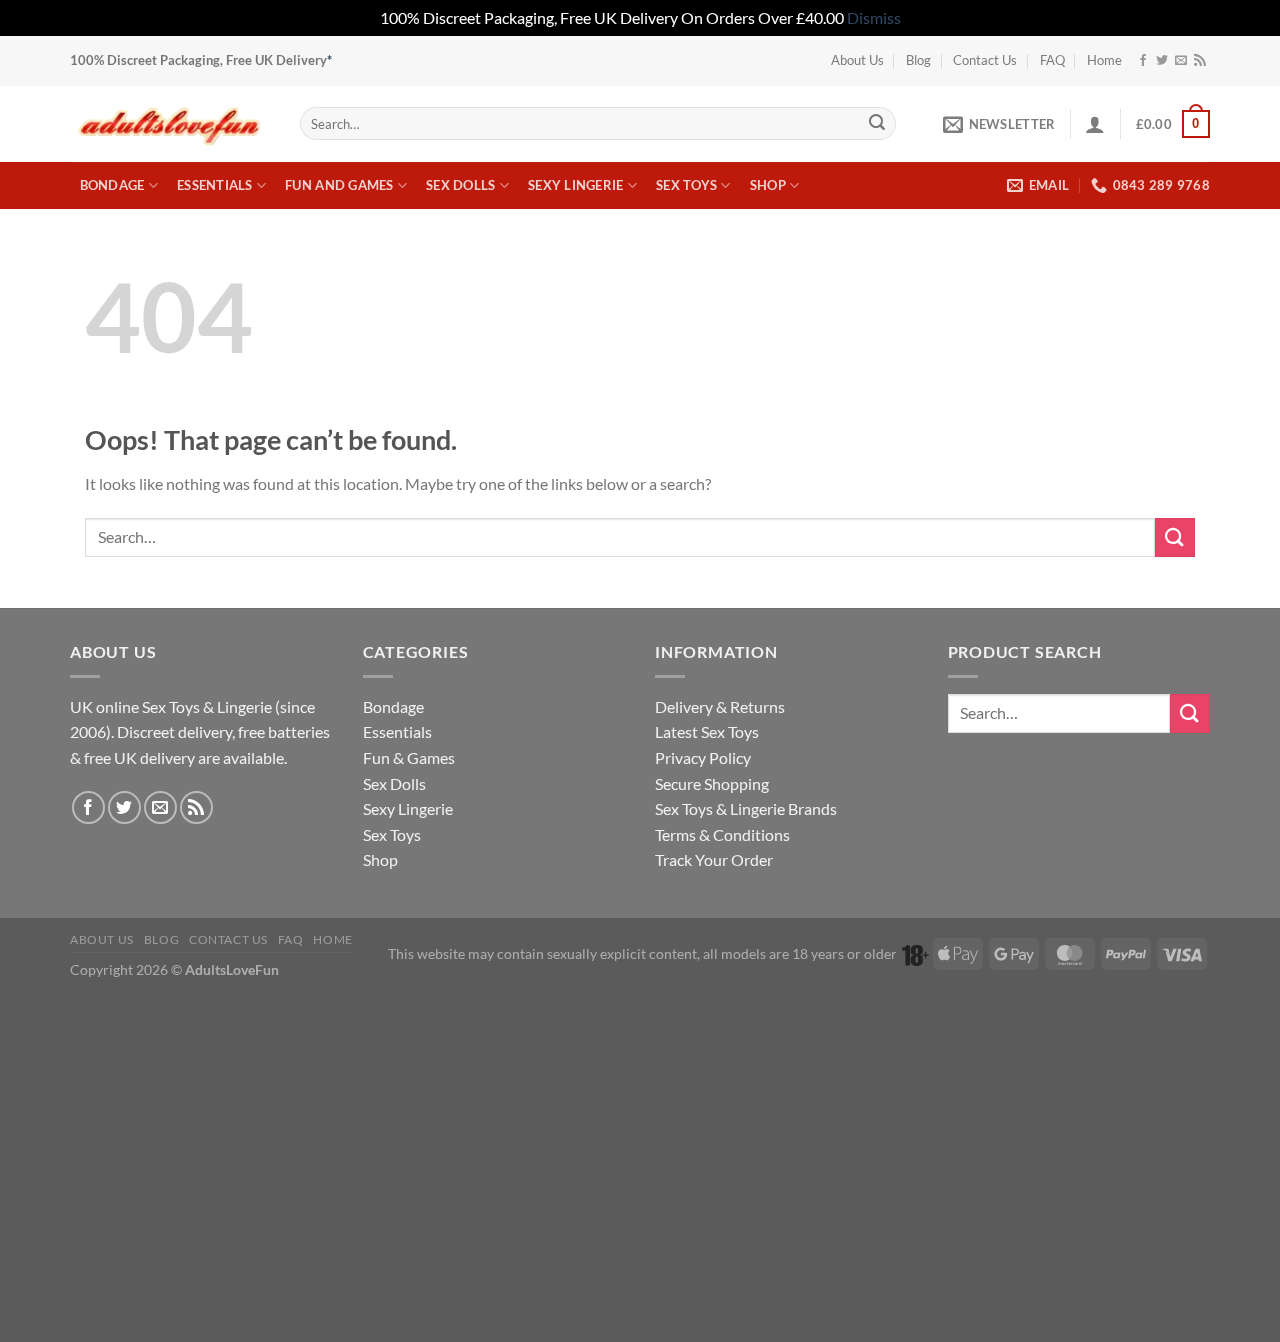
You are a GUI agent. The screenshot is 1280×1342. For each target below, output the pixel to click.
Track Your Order (714, 859)
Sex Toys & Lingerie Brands (746, 808)
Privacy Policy (703, 757)
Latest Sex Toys (707, 731)
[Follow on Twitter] (1162, 61)
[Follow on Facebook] (1143, 61)
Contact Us (985, 60)
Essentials (215, 185)
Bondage (112, 185)
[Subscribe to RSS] (1200, 61)
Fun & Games (409, 757)
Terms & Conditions (722, 834)
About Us (857, 60)
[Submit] (877, 124)
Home (1104, 60)
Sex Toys (686, 185)
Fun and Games (339, 185)
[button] (999, 124)
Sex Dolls (460, 185)
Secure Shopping (712, 783)
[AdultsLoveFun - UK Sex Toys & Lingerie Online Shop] (170, 123)
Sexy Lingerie (575, 185)
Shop (768, 185)
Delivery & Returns (720, 706)
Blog (918, 60)
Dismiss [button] (874, 17)
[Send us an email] (1181, 61)
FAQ (1052, 60)
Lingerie (244, 706)
